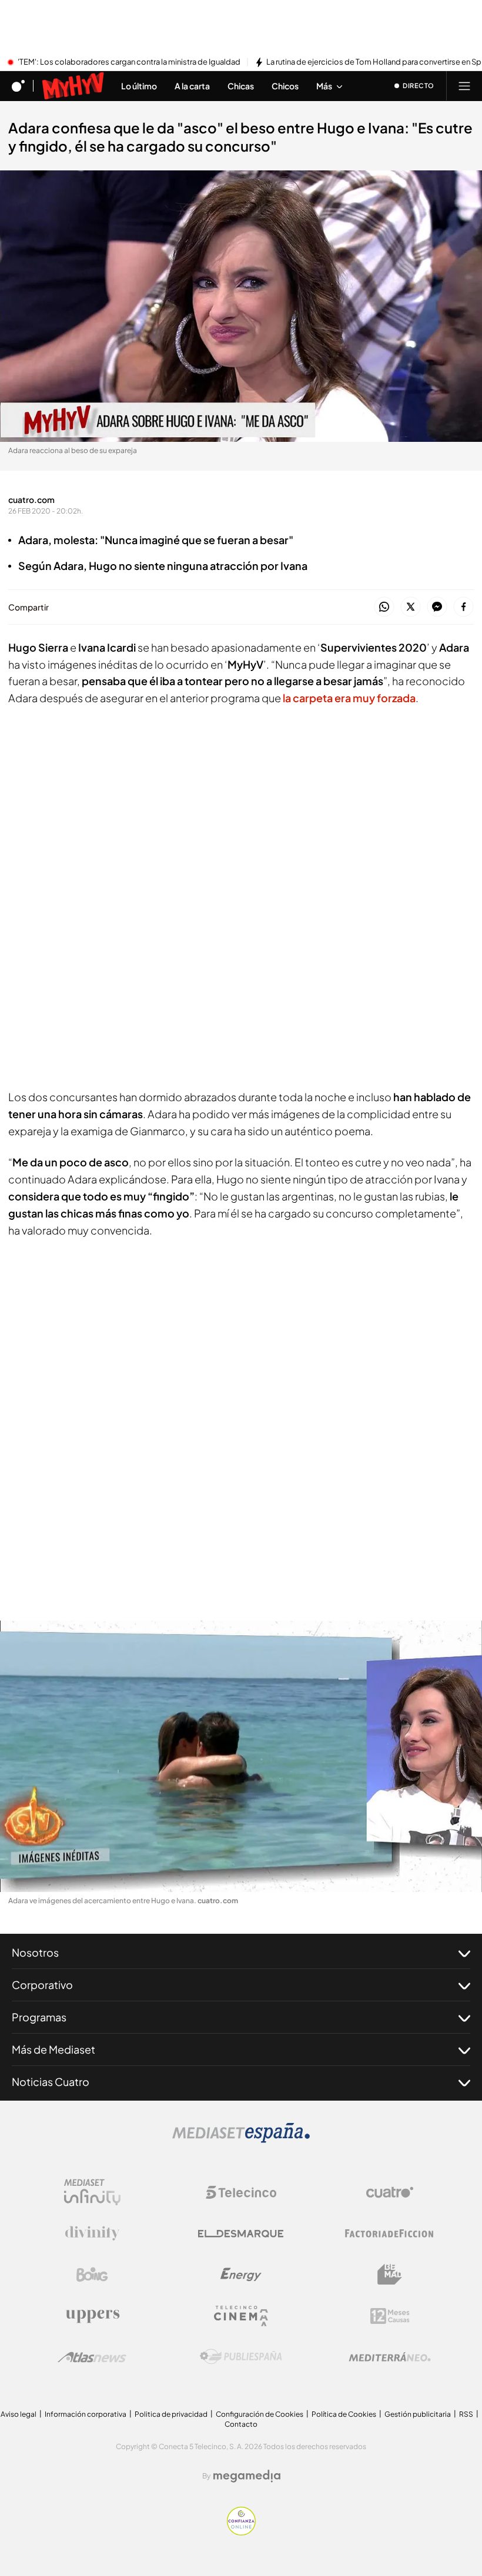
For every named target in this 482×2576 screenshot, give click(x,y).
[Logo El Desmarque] (241, 2234)
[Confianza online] (241, 2532)
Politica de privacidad (171, 2414)
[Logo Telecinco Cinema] (241, 2316)
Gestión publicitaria (418, 2414)
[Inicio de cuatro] (18, 86)
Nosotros (35, 1952)
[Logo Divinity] (92, 2233)
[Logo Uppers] (92, 2316)
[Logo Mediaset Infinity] (92, 2192)
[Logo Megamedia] (247, 2476)
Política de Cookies (344, 2414)
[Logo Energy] (241, 2275)
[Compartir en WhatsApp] (384, 607)
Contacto (241, 2424)
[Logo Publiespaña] (241, 2357)
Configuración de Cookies (260, 2414)
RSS (466, 2414)
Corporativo (42, 1985)
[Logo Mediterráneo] (390, 2357)
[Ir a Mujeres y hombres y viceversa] (73, 86)
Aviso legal (19, 2414)
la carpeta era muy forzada (348, 698)
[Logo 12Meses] (390, 2316)
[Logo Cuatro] (390, 2192)
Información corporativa (86, 2414)
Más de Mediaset (53, 2049)
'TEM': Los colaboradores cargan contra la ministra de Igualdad (129, 62)
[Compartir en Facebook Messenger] (437, 607)
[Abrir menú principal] (464, 86)
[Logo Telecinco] (241, 2192)
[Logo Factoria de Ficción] (390, 2233)
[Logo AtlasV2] (92, 2357)
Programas (39, 2017)
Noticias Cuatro (51, 2082)
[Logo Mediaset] (241, 2139)
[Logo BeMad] (390, 2275)
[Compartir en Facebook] (463, 607)
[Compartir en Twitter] (411, 607)
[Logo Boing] (92, 2275)
